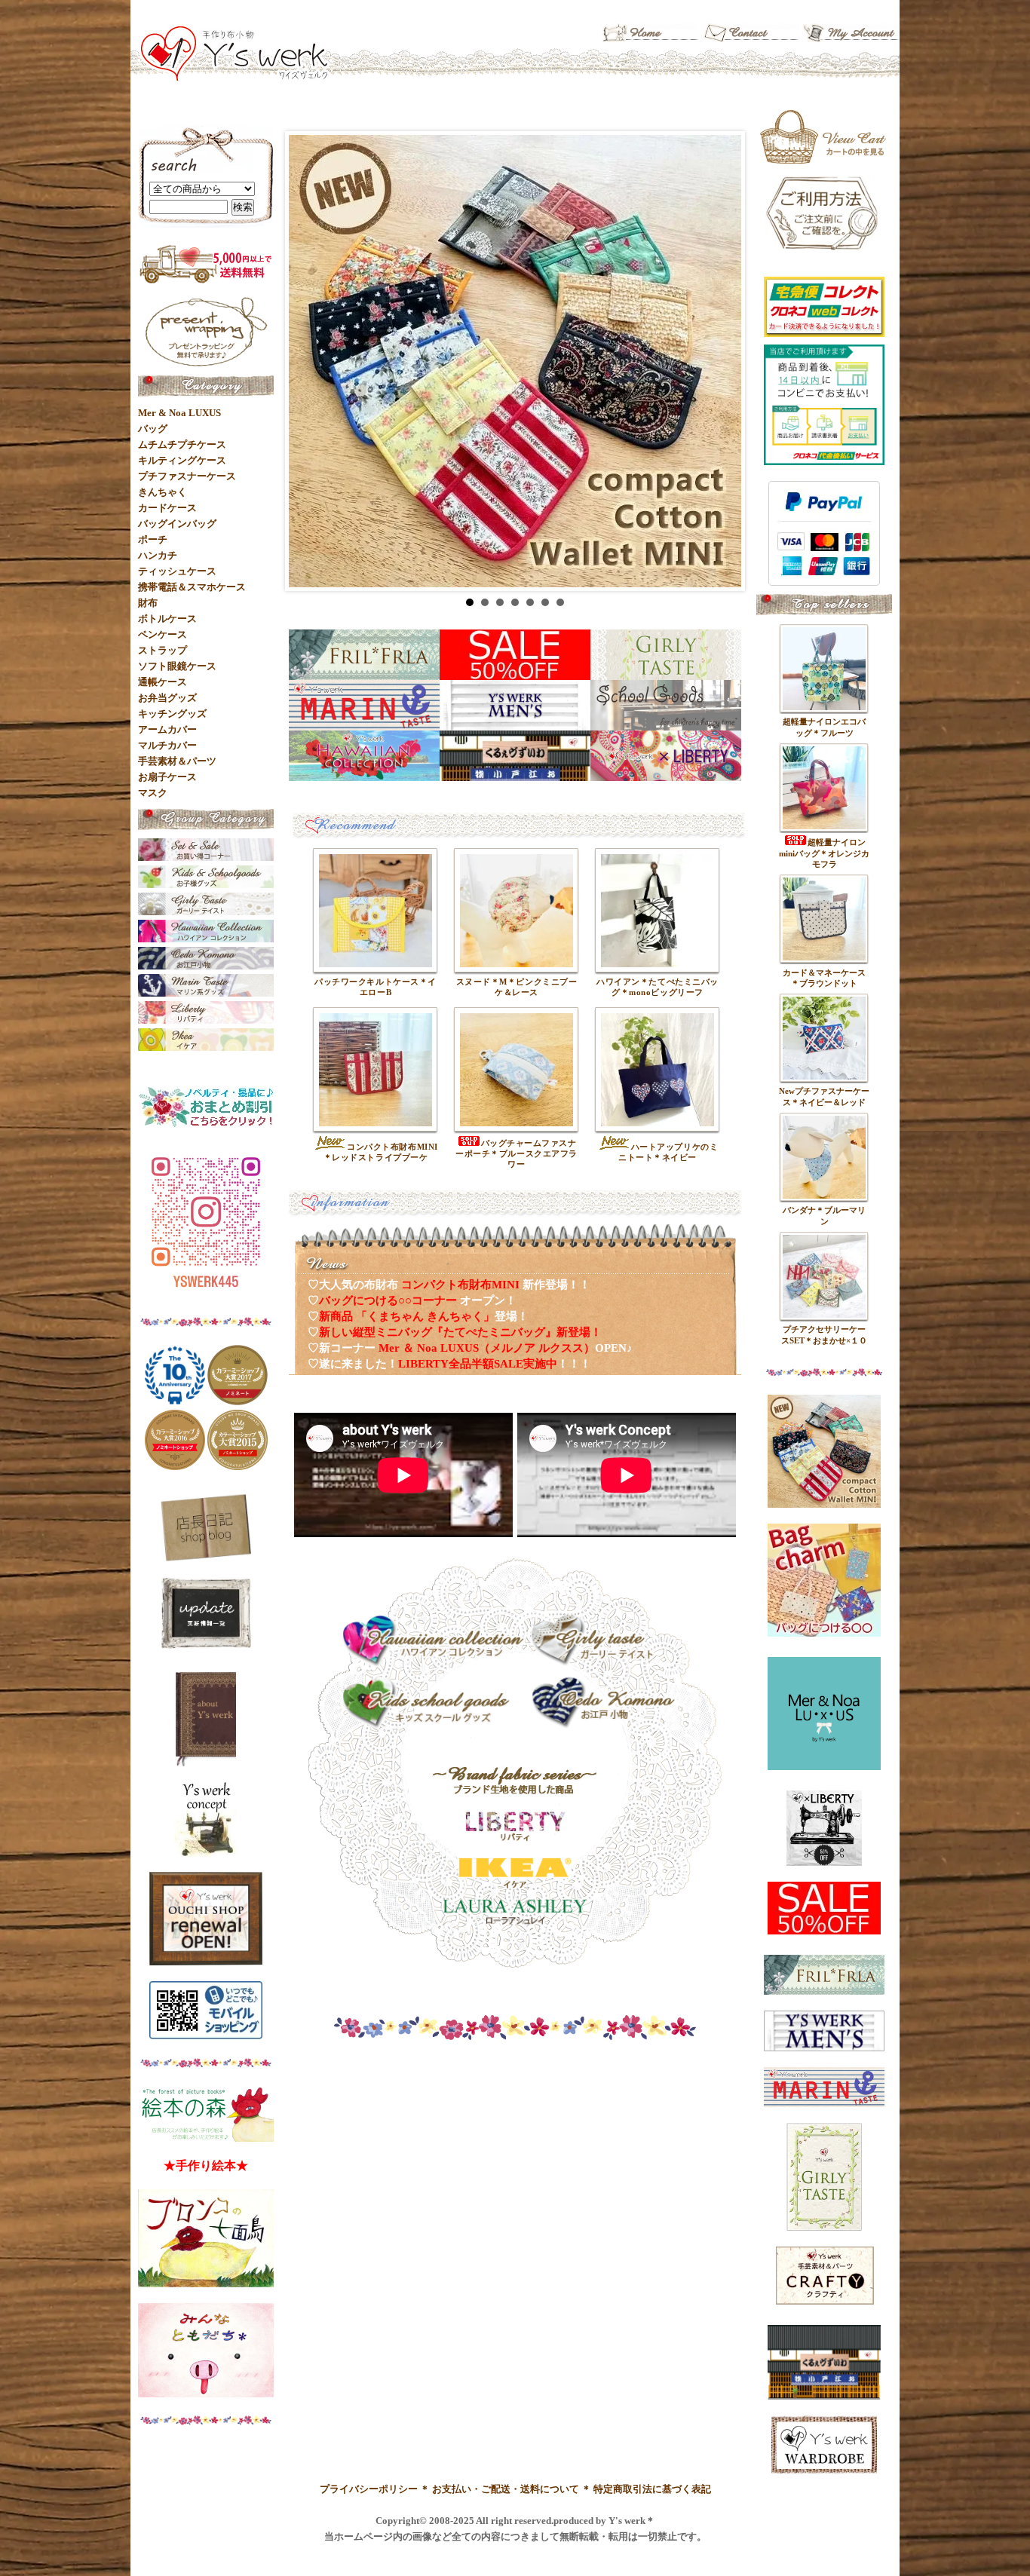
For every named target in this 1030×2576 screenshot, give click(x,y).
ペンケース (162, 634)
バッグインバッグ (177, 524)
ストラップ (162, 650)
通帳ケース (162, 682)
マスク (153, 793)
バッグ (153, 429)
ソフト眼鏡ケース (177, 666)
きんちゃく (162, 492)
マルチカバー (167, 745)
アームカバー (167, 729)
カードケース (167, 508)
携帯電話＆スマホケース (192, 587)
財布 (148, 603)
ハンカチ (158, 555)
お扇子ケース (167, 777)
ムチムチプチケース (182, 444)
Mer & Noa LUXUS (179, 413)
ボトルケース (167, 619)
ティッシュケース (177, 571)
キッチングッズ (172, 714)
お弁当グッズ (167, 698)
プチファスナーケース (187, 476)
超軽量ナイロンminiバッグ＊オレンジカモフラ (824, 853)
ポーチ (153, 539)
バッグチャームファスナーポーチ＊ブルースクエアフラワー (516, 1153)
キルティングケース (182, 460)
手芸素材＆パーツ (177, 761)
